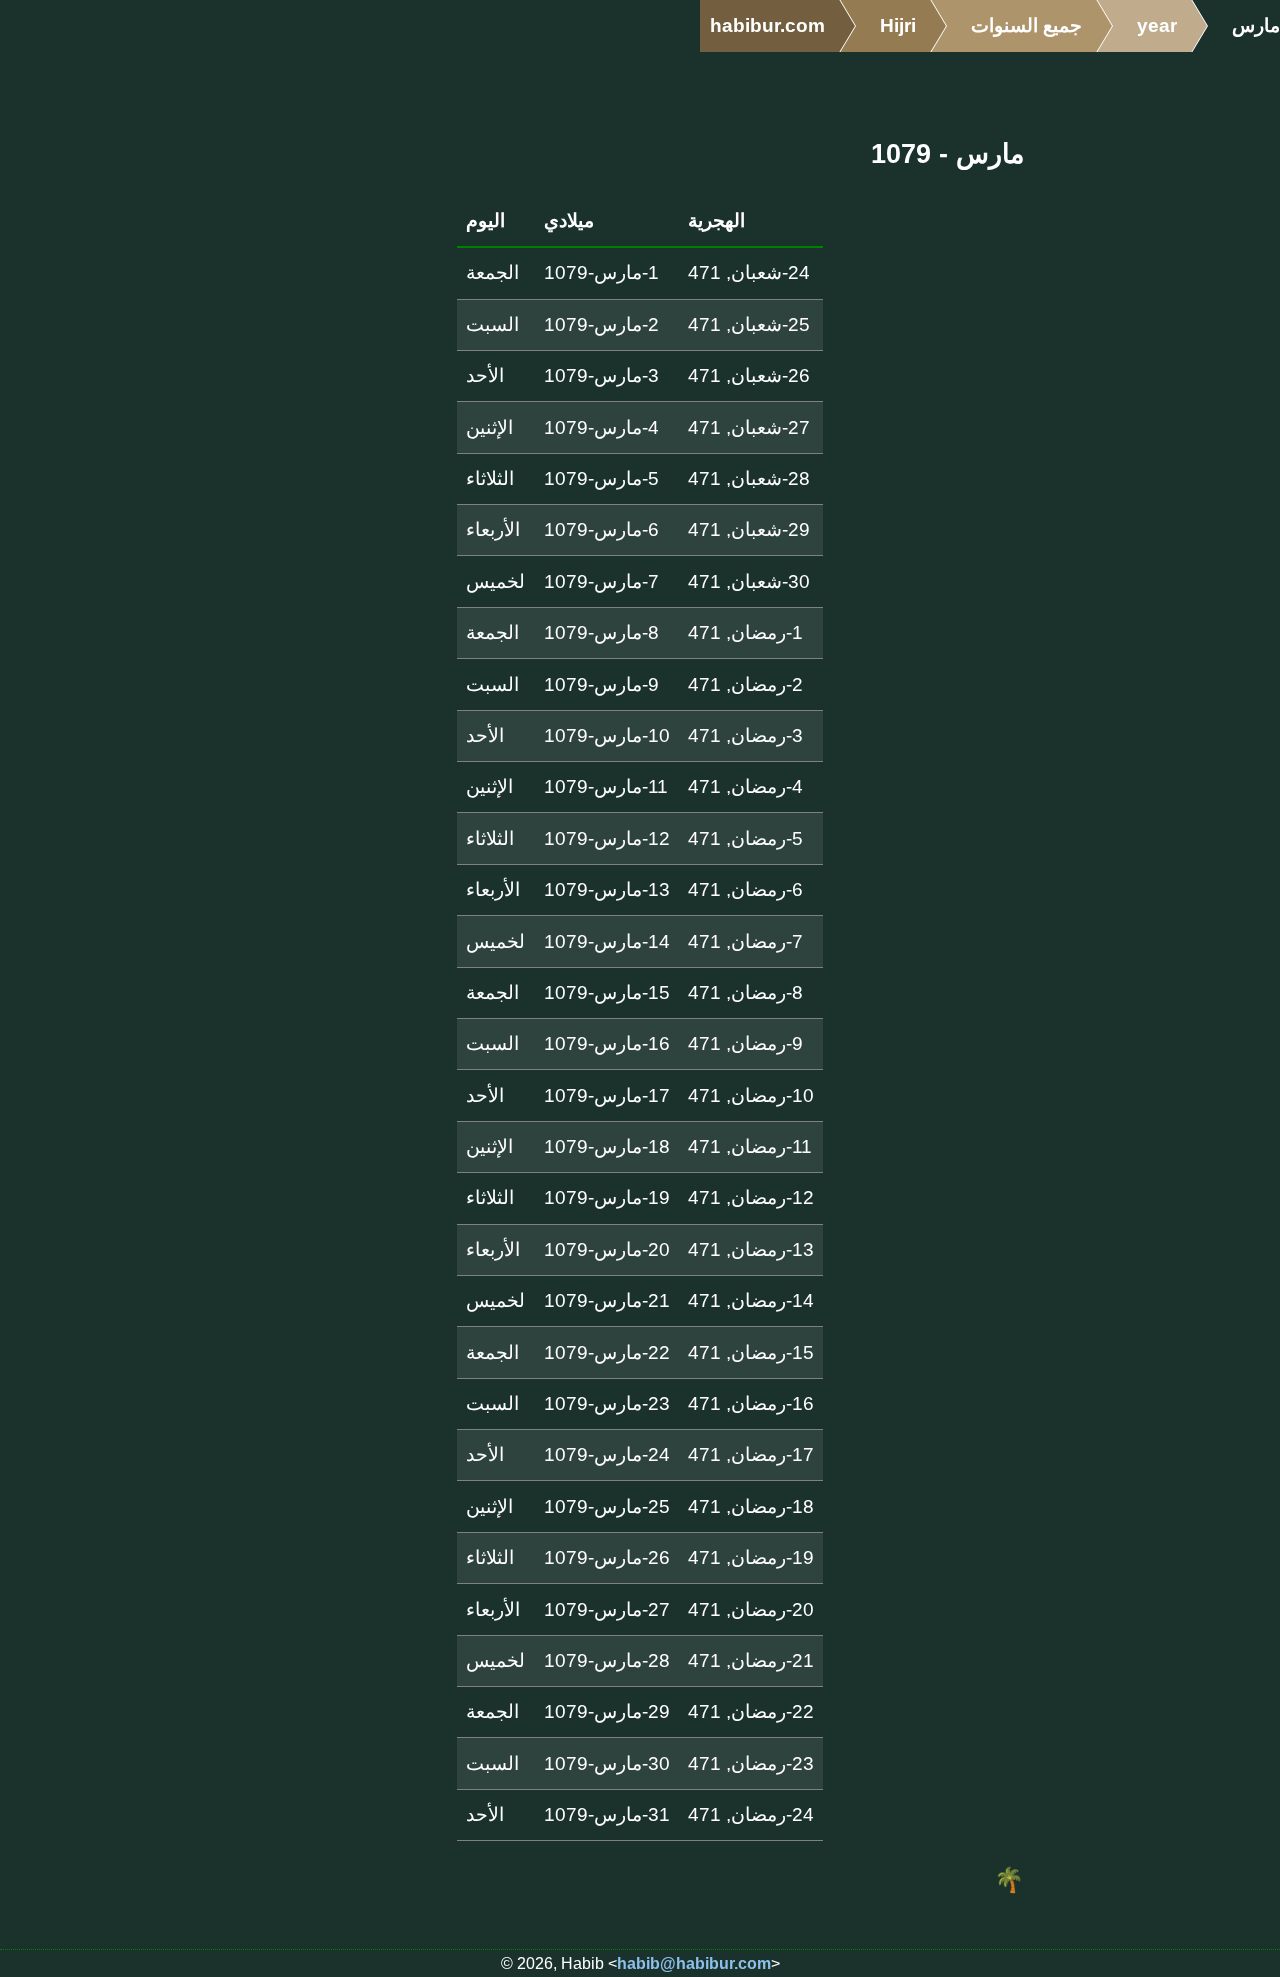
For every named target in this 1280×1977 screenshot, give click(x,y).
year (1157, 25)
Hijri (898, 25)
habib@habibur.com (694, 1963)
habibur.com (767, 25)
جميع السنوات (1026, 25)
